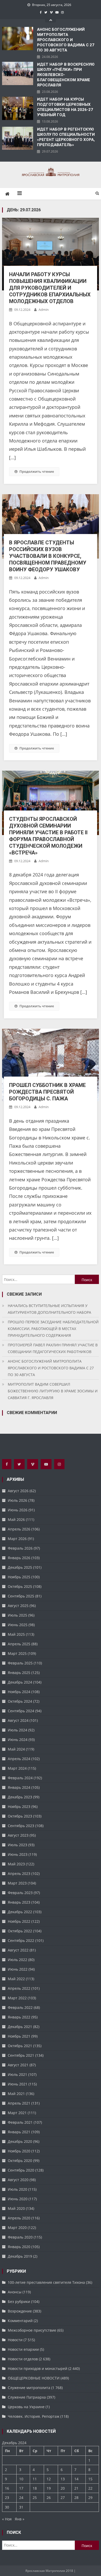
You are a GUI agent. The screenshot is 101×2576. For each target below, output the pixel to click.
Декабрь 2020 (20, 2141)
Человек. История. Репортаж (34, 2416)
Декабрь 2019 (20, 2256)
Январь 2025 (19, 1673)
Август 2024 (18, 1720)
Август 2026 (18, 1491)
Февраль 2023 (20, 1893)
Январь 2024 (19, 1787)
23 (7, 2498)
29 (90, 2498)
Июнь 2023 (18, 1854)
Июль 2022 (17, 1960)
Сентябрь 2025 (21, 1596)
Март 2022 (17, 1998)
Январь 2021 (19, 2132)
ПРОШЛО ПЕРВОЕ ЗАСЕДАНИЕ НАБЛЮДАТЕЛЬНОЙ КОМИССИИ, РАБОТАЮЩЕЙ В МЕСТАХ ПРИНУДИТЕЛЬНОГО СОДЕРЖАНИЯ (53, 1329)
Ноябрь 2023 (19, 1807)
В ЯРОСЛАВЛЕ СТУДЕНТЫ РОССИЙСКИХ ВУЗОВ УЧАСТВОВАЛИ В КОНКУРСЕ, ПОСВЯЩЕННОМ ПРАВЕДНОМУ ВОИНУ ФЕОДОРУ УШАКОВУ (48, 556)
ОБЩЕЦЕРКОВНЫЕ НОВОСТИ (34, 2378)
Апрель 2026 (19, 1529)
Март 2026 (17, 1539)
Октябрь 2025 (20, 1586)
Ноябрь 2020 (19, 2151)
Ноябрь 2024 (19, 1692)
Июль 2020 (17, 2189)
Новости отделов (23, 2359)
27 (63, 2498)
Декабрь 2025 (20, 1567)
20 (63, 2488)
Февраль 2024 (20, 1778)
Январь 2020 (19, 2247)
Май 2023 (16, 1864)
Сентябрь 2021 (21, 2055)
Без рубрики (19, 2301)
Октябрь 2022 (20, 1931)
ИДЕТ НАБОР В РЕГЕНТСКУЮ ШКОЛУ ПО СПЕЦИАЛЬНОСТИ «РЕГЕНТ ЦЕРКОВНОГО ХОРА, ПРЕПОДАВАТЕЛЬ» (66, 137)
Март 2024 (17, 1768)
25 (35, 2498)
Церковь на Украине (26, 2407)
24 (21, 2498)
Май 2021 (16, 2094)
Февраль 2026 (20, 1548)
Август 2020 (18, 2180)
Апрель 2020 (19, 2218)
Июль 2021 (17, 2074)
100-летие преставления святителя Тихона (46, 2282)
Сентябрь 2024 (21, 1711)
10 (21, 2479)
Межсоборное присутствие (32, 2330)
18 (35, 2488)
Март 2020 (17, 2228)
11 (35, 2479)
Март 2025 (17, 1653)
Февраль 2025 (20, 1663)
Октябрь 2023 (20, 1816)
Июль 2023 (17, 1845)
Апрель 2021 (19, 2103)
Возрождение (20, 2311)
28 (76, 2498)
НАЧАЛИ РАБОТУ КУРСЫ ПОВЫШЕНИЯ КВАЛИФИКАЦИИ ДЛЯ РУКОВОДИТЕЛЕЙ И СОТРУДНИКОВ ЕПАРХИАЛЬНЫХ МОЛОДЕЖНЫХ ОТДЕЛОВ (50, 288)
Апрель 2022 (19, 1988)
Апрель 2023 (19, 1873)
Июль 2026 (17, 1500)
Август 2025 (18, 1606)
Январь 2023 (19, 1902)
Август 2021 (18, 2065)
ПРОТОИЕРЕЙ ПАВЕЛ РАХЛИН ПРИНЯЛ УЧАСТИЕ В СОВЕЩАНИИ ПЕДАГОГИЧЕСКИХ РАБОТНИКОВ (53, 1348)
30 (7, 2507)
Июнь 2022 (18, 1969)
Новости (15, 2340)
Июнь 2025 (18, 1625)
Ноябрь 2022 (19, 1921)
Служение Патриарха (27, 2397)
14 (76, 2479)
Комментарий (20, 2321)
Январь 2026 (19, 1558)
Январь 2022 (19, 2017)
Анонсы (15, 2292)
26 (49, 2498)
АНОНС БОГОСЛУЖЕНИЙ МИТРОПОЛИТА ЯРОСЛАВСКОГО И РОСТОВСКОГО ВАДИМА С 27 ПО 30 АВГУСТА (66, 40)
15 (90, 2479)
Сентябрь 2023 (21, 1826)
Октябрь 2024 (20, 1701)
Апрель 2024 (19, 1759)
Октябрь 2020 (20, 2161)
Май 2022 (16, 1979)
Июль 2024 (17, 1730)
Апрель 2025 (19, 1644)
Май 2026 (16, 1519)
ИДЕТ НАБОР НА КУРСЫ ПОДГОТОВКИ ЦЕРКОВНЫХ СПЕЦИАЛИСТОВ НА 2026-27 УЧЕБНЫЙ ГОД (65, 107)
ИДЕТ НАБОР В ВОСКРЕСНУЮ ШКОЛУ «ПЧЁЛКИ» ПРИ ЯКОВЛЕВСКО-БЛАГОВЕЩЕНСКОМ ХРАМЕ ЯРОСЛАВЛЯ (66, 75)
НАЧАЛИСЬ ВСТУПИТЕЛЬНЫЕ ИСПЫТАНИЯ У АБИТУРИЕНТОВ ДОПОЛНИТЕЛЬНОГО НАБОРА (49, 1309)
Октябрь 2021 (20, 2046)
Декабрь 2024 (20, 1682)
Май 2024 (16, 1749)
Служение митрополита (29, 2388)
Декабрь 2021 (20, 2027)
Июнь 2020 (18, 2199)
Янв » (20, 2519)
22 (90, 2488)
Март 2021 (17, 2113)
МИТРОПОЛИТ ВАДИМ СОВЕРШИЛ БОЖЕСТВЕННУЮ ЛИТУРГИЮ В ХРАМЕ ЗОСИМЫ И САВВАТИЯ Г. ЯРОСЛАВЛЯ (53, 1391)
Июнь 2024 (18, 1740)
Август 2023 (18, 1835)
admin (44, 310)
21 (76, 2488)
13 (63, 2479)
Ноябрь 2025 (19, 1577)
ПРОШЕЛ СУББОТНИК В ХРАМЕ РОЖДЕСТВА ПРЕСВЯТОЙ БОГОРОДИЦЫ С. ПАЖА (47, 1092)
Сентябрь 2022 (21, 1940)
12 (49, 2479)
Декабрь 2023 (20, 1797)
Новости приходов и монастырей (38, 2368)
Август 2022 (18, 1950)
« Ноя (7, 2519)
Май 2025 (16, 1634)
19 (49, 2488)
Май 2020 (16, 2208)
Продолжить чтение (37, 471)
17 (21, 2488)
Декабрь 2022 (20, 1912)
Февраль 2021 (20, 2122)
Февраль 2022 (20, 2007)
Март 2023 (17, 1883)
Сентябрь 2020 (21, 2170)
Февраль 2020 (20, 2237)
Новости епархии (23, 2349)
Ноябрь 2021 (19, 2036)
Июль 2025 (17, 1615)
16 (7, 2488)
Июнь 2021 (18, 2084)
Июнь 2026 (18, 1510)
